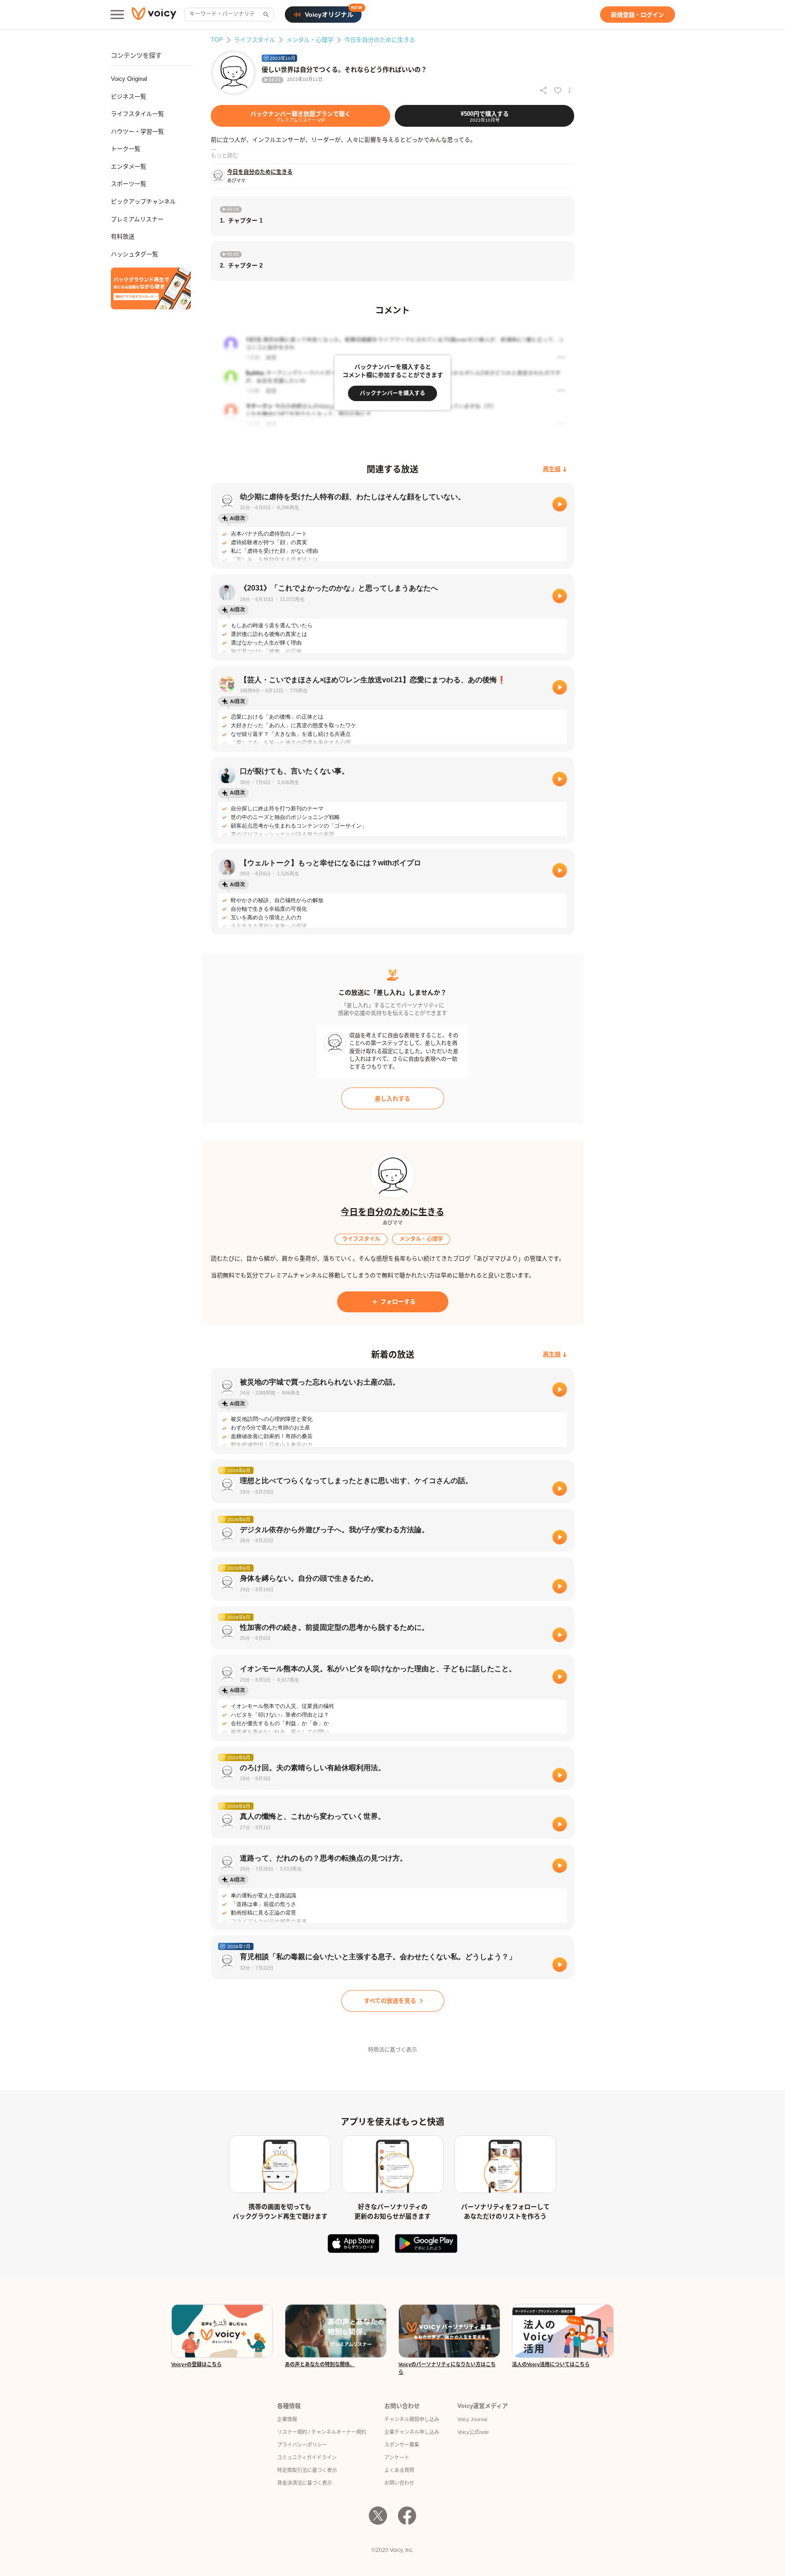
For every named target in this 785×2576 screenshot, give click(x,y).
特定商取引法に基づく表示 (307, 2470)
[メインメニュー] (117, 15)
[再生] (560, 504)
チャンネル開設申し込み (412, 2419)
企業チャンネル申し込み (412, 2432)
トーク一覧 (126, 149)
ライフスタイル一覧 (137, 114)
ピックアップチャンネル (143, 201)
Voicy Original (129, 79)
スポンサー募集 (402, 2445)
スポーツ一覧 (129, 184)
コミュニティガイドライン (307, 2457)
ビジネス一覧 (129, 97)
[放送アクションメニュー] (570, 90)
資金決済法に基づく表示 (305, 2483)
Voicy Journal (472, 2419)
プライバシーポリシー (302, 2445)
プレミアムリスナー (137, 219)
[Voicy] (154, 15)
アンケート (397, 2457)
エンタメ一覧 (129, 166)
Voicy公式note (473, 2432)
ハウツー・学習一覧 (137, 132)
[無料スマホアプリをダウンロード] (151, 288)
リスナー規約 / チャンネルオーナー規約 (322, 2432)
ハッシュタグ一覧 (134, 254)
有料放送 (123, 236)
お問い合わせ (399, 2483)
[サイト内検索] (265, 15)
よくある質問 (399, 2470)
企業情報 (287, 2419)
